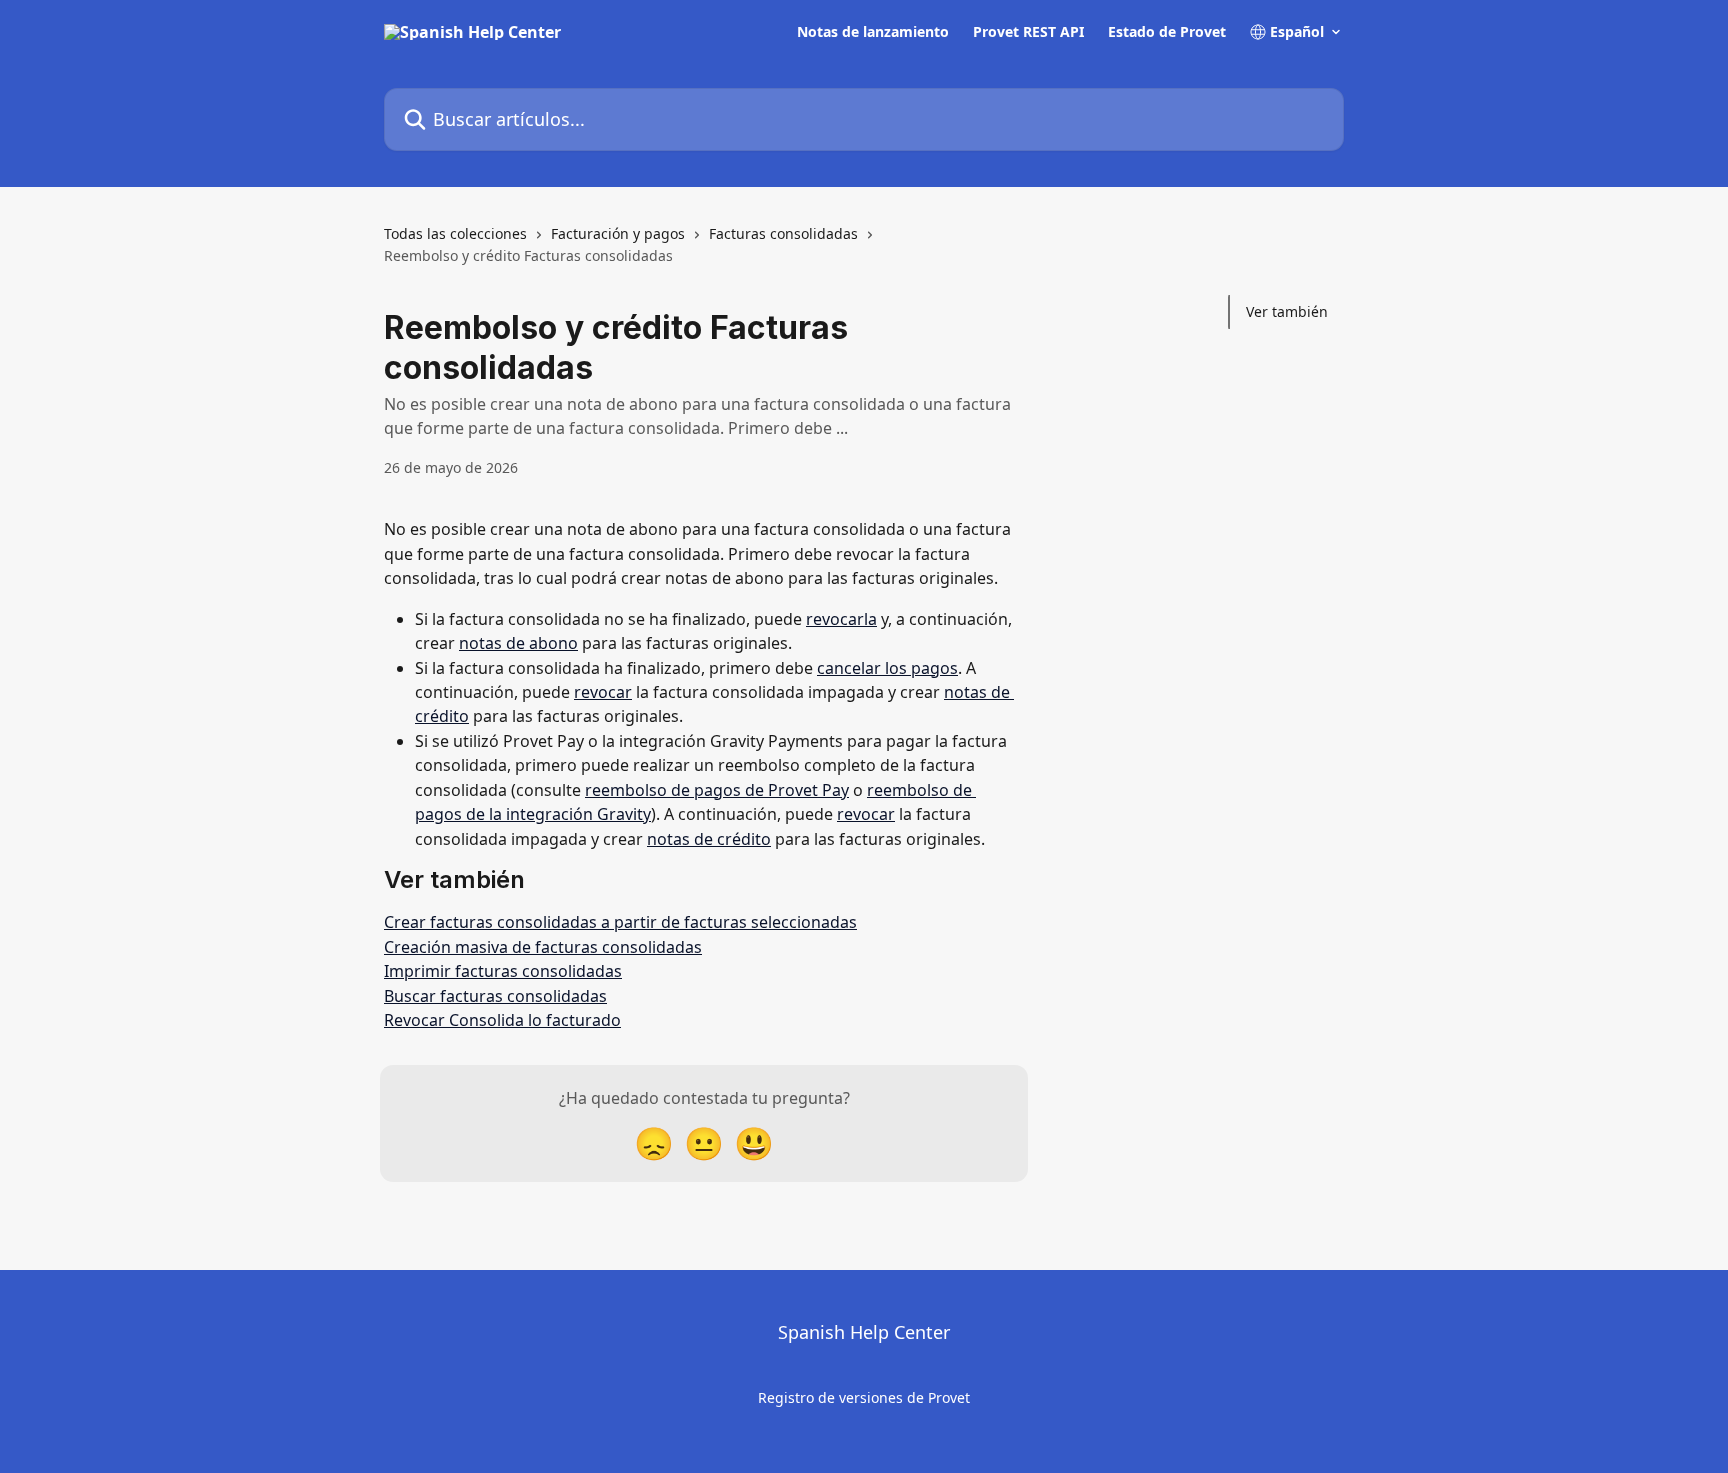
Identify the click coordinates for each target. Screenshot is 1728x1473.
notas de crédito (709, 839)
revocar (603, 692)
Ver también (1287, 311)
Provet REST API (1028, 32)
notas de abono (518, 643)
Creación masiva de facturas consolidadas (543, 947)
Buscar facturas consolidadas (495, 996)
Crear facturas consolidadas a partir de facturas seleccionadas (620, 922)
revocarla (841, 619)
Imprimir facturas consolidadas (503, 971)
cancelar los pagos (887, 668)
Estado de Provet (1167, 32)
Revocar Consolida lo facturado (502, 1020)
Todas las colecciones (455, 233)
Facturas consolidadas (783, 233)
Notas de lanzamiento (873, 32)
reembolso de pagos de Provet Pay (717, 790)
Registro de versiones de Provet (864, 1397)
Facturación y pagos (618, 233)
